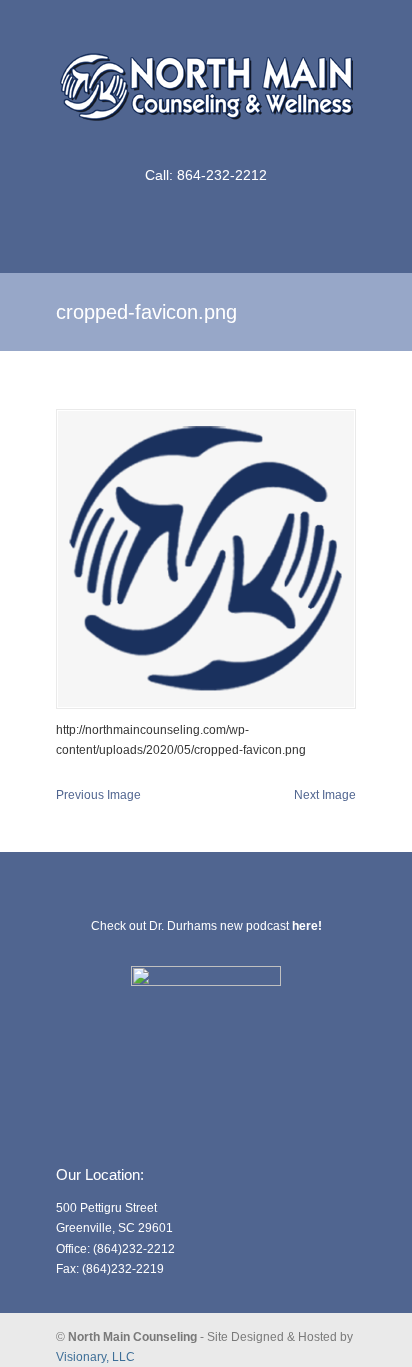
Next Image (325, 795)
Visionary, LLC (95, 1357)
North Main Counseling (206, 81)
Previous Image (98, 795)
